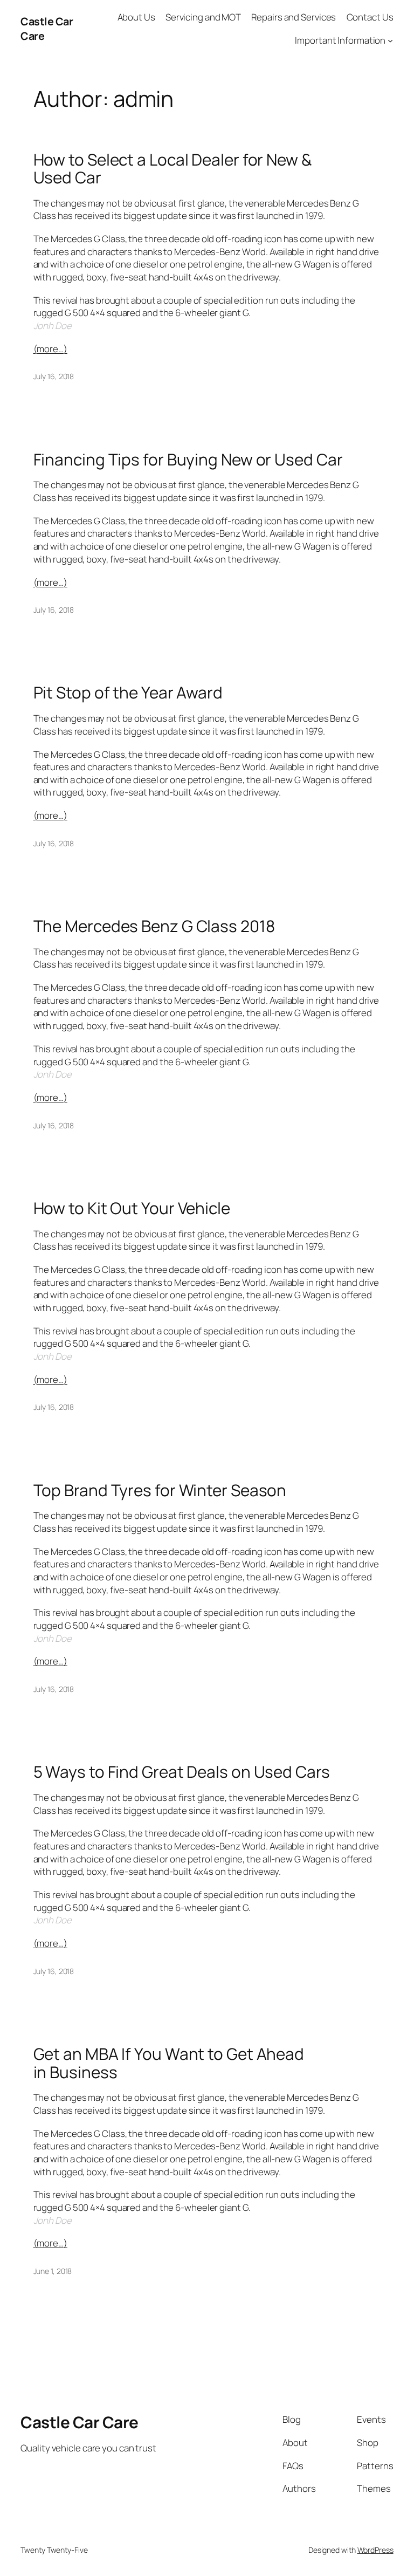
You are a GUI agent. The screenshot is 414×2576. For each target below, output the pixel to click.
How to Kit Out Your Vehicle (132, 1208)
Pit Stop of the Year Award (128, 692)
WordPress (375, 2550)
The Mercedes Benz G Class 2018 (154, 926)
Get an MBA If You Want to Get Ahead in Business (169, 2063)
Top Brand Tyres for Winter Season (160, 1490)
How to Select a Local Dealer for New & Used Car (172, 169)
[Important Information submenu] (390, 40)
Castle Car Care (80, 2422)
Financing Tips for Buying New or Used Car (188, 459)
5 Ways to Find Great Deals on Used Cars (182, 1772)
